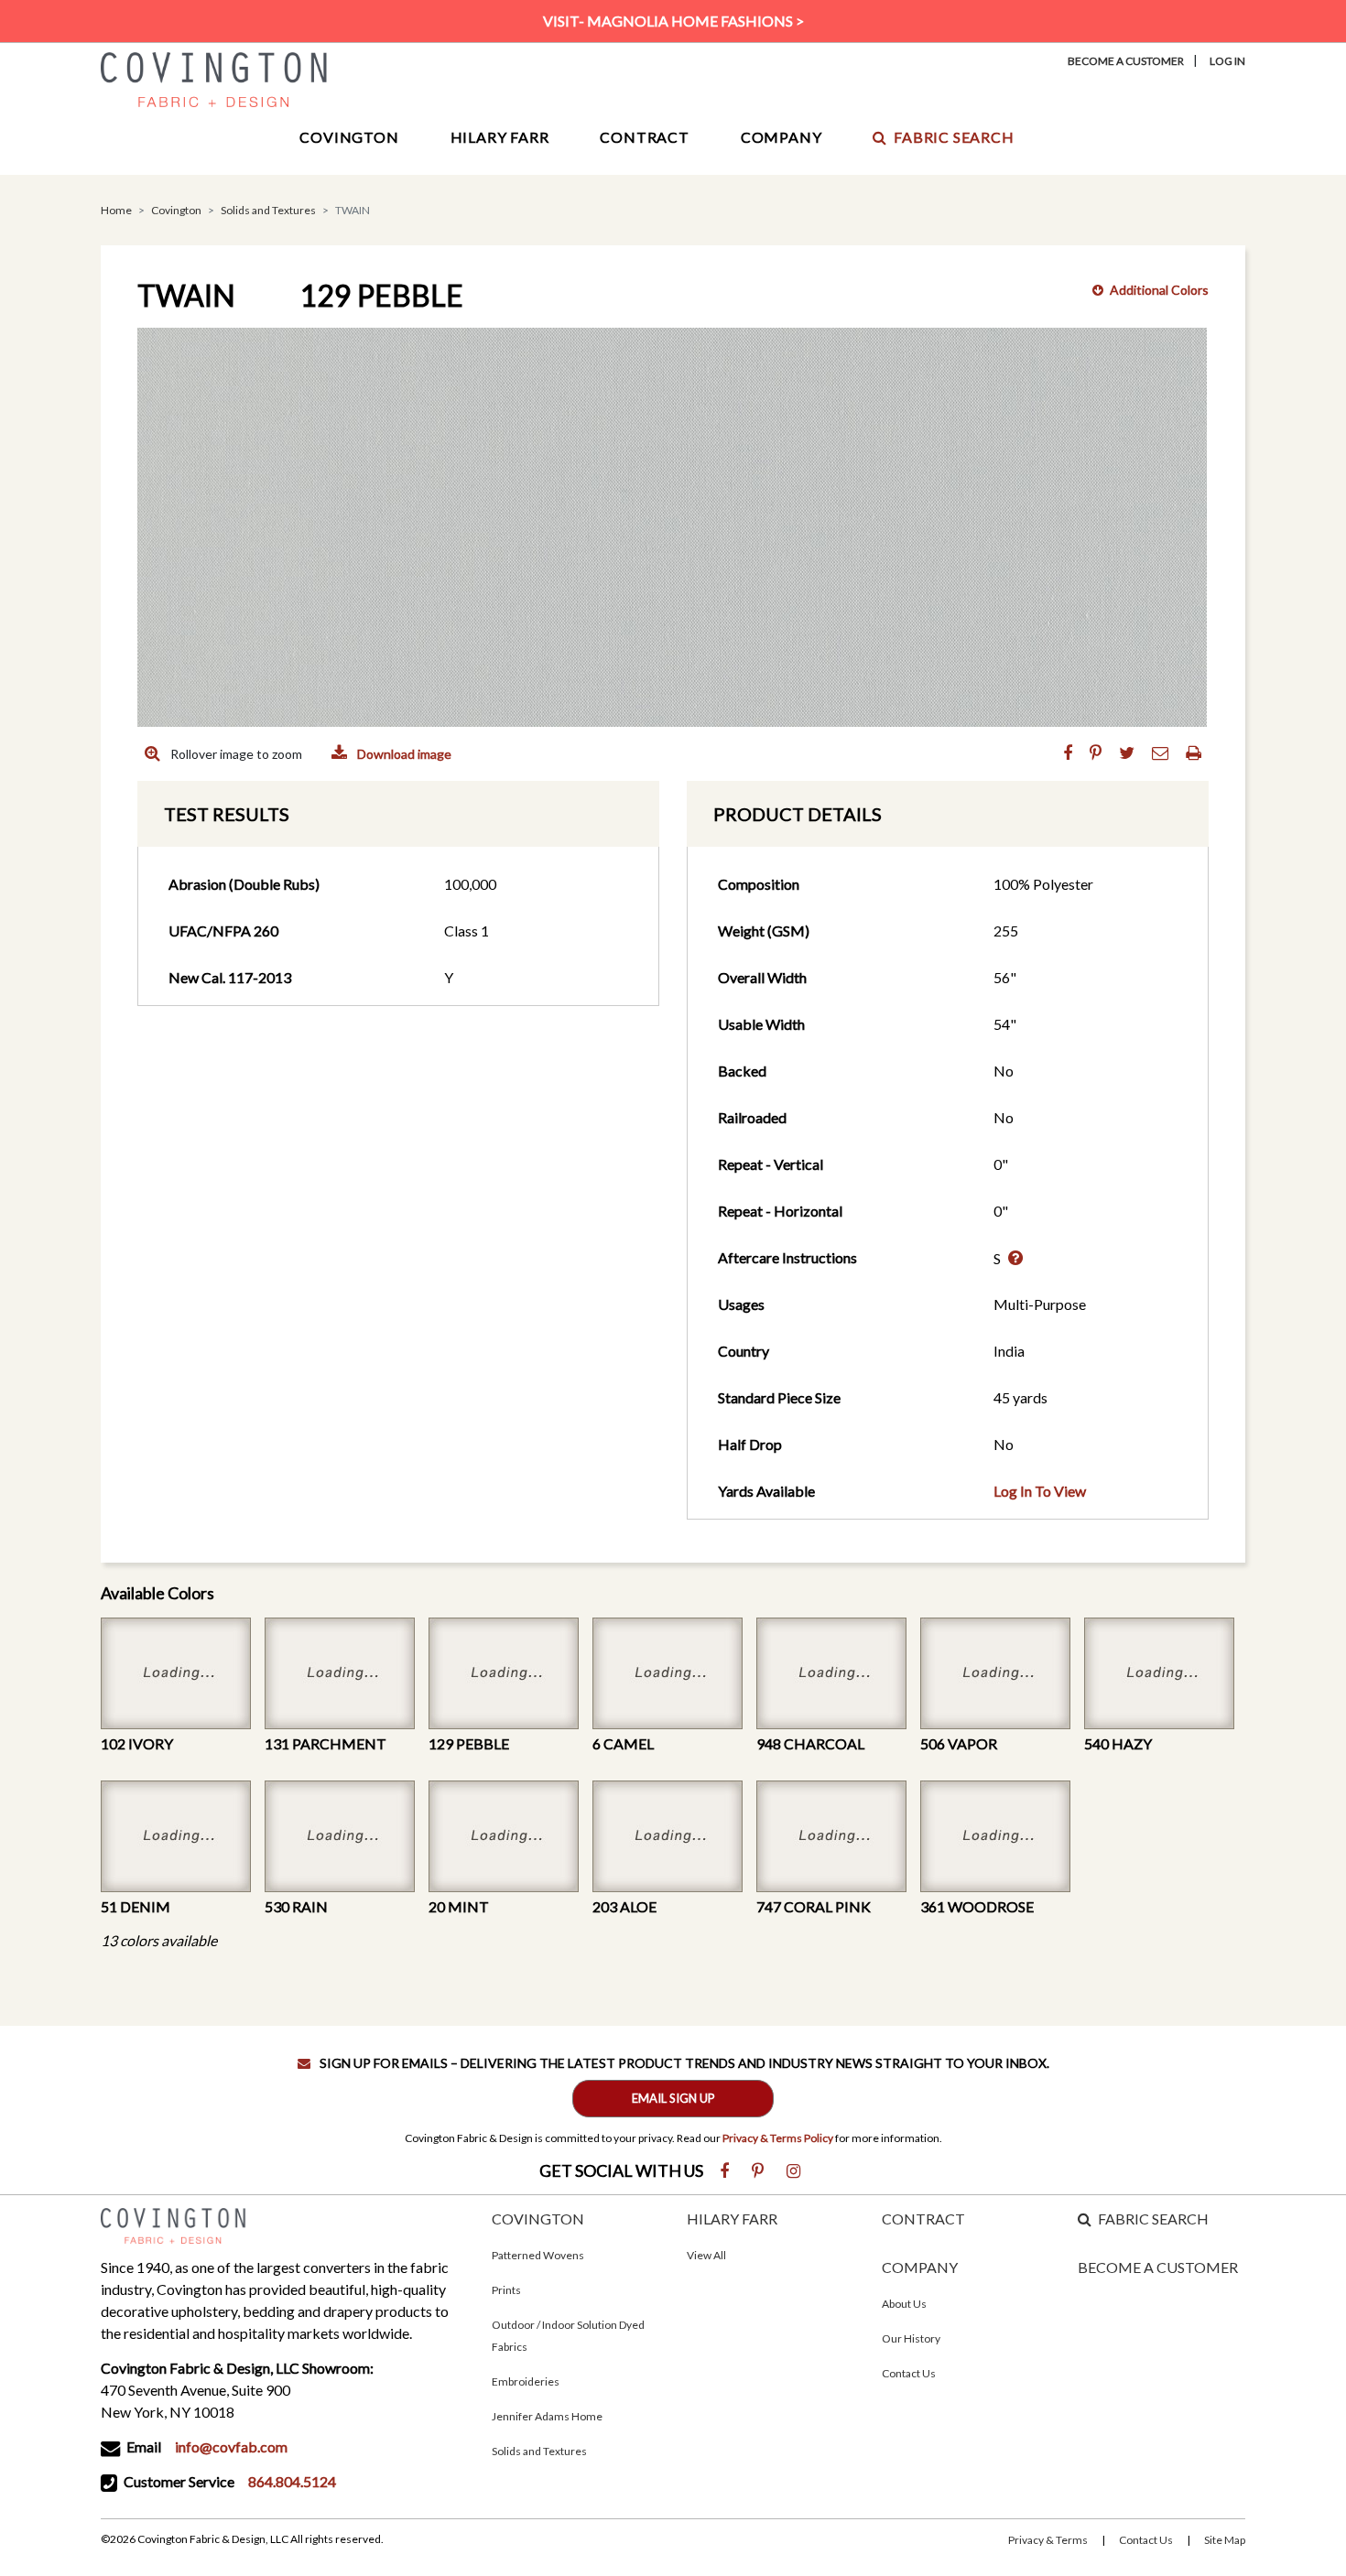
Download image (403, 754)
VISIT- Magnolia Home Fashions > (673, 21)
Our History (911, 2338)
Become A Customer (1126, 61)
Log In (1227, 61)
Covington (176, 210)
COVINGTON (538, 2219)
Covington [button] (349, 137)
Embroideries (526, 2381)
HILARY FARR (732, 2219)
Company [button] (782, 137)
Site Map (1225, 2540)
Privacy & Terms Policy (778, 2138)
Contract (644, 137)
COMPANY (920, 2267)
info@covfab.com (231, 2446)
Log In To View (1040, 1491)
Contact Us (909, 2373)
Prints (506, 2290)
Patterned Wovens (538, 2255)
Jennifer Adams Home (547, 2416)
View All (706, 2255)
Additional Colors (1159, 290)
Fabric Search (954, 137)
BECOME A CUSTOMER (1158, 2267)
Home (116, 210)
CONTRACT (923, 2219)
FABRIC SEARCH (1153, 2219)
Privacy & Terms (1048, 2540)
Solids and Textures (268, 210)
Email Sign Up (673, 2098)
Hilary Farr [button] (500, 137)
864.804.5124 (292, 2481)
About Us (904, 2304)
